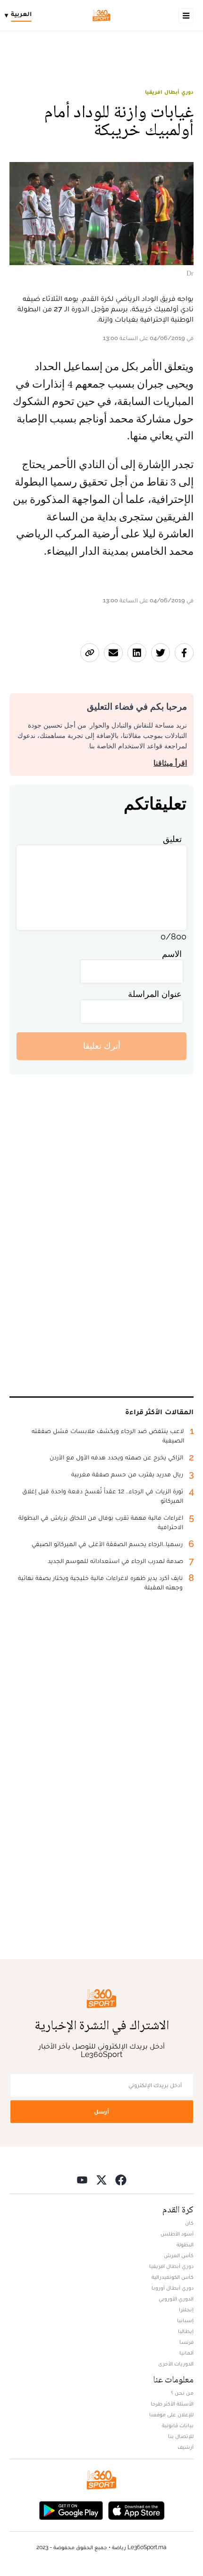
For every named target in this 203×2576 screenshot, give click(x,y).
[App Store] (136, 2510)
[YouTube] (82, 2180)
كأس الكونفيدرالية (173, 2277)
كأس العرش (179, 2255)
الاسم (172, 954)
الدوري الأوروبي (176, 2299)
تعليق (172, 839)
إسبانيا (185, 2320)
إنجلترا (186, 2309)
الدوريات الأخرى (176, 2364)
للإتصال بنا (181, 2436)
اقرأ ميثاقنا (170, 763)
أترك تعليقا (102, 1046)
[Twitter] (101, 2180)
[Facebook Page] (121, 2180)
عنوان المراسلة (155, 994)
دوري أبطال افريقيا (169, 92)
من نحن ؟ (182, 2393)
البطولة (185, 2244)
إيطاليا (186, 2331)
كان (189, 2223)
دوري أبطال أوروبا (173, 2288)
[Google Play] (71, 2510)
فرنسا (186, 2342)
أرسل (101, 2111)
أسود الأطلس (177, 2234)
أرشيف (186, 2447)
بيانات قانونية (178, 2425)
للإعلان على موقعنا (171, 2414)
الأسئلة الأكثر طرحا (172, 2404)
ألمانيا (186, 2353)
